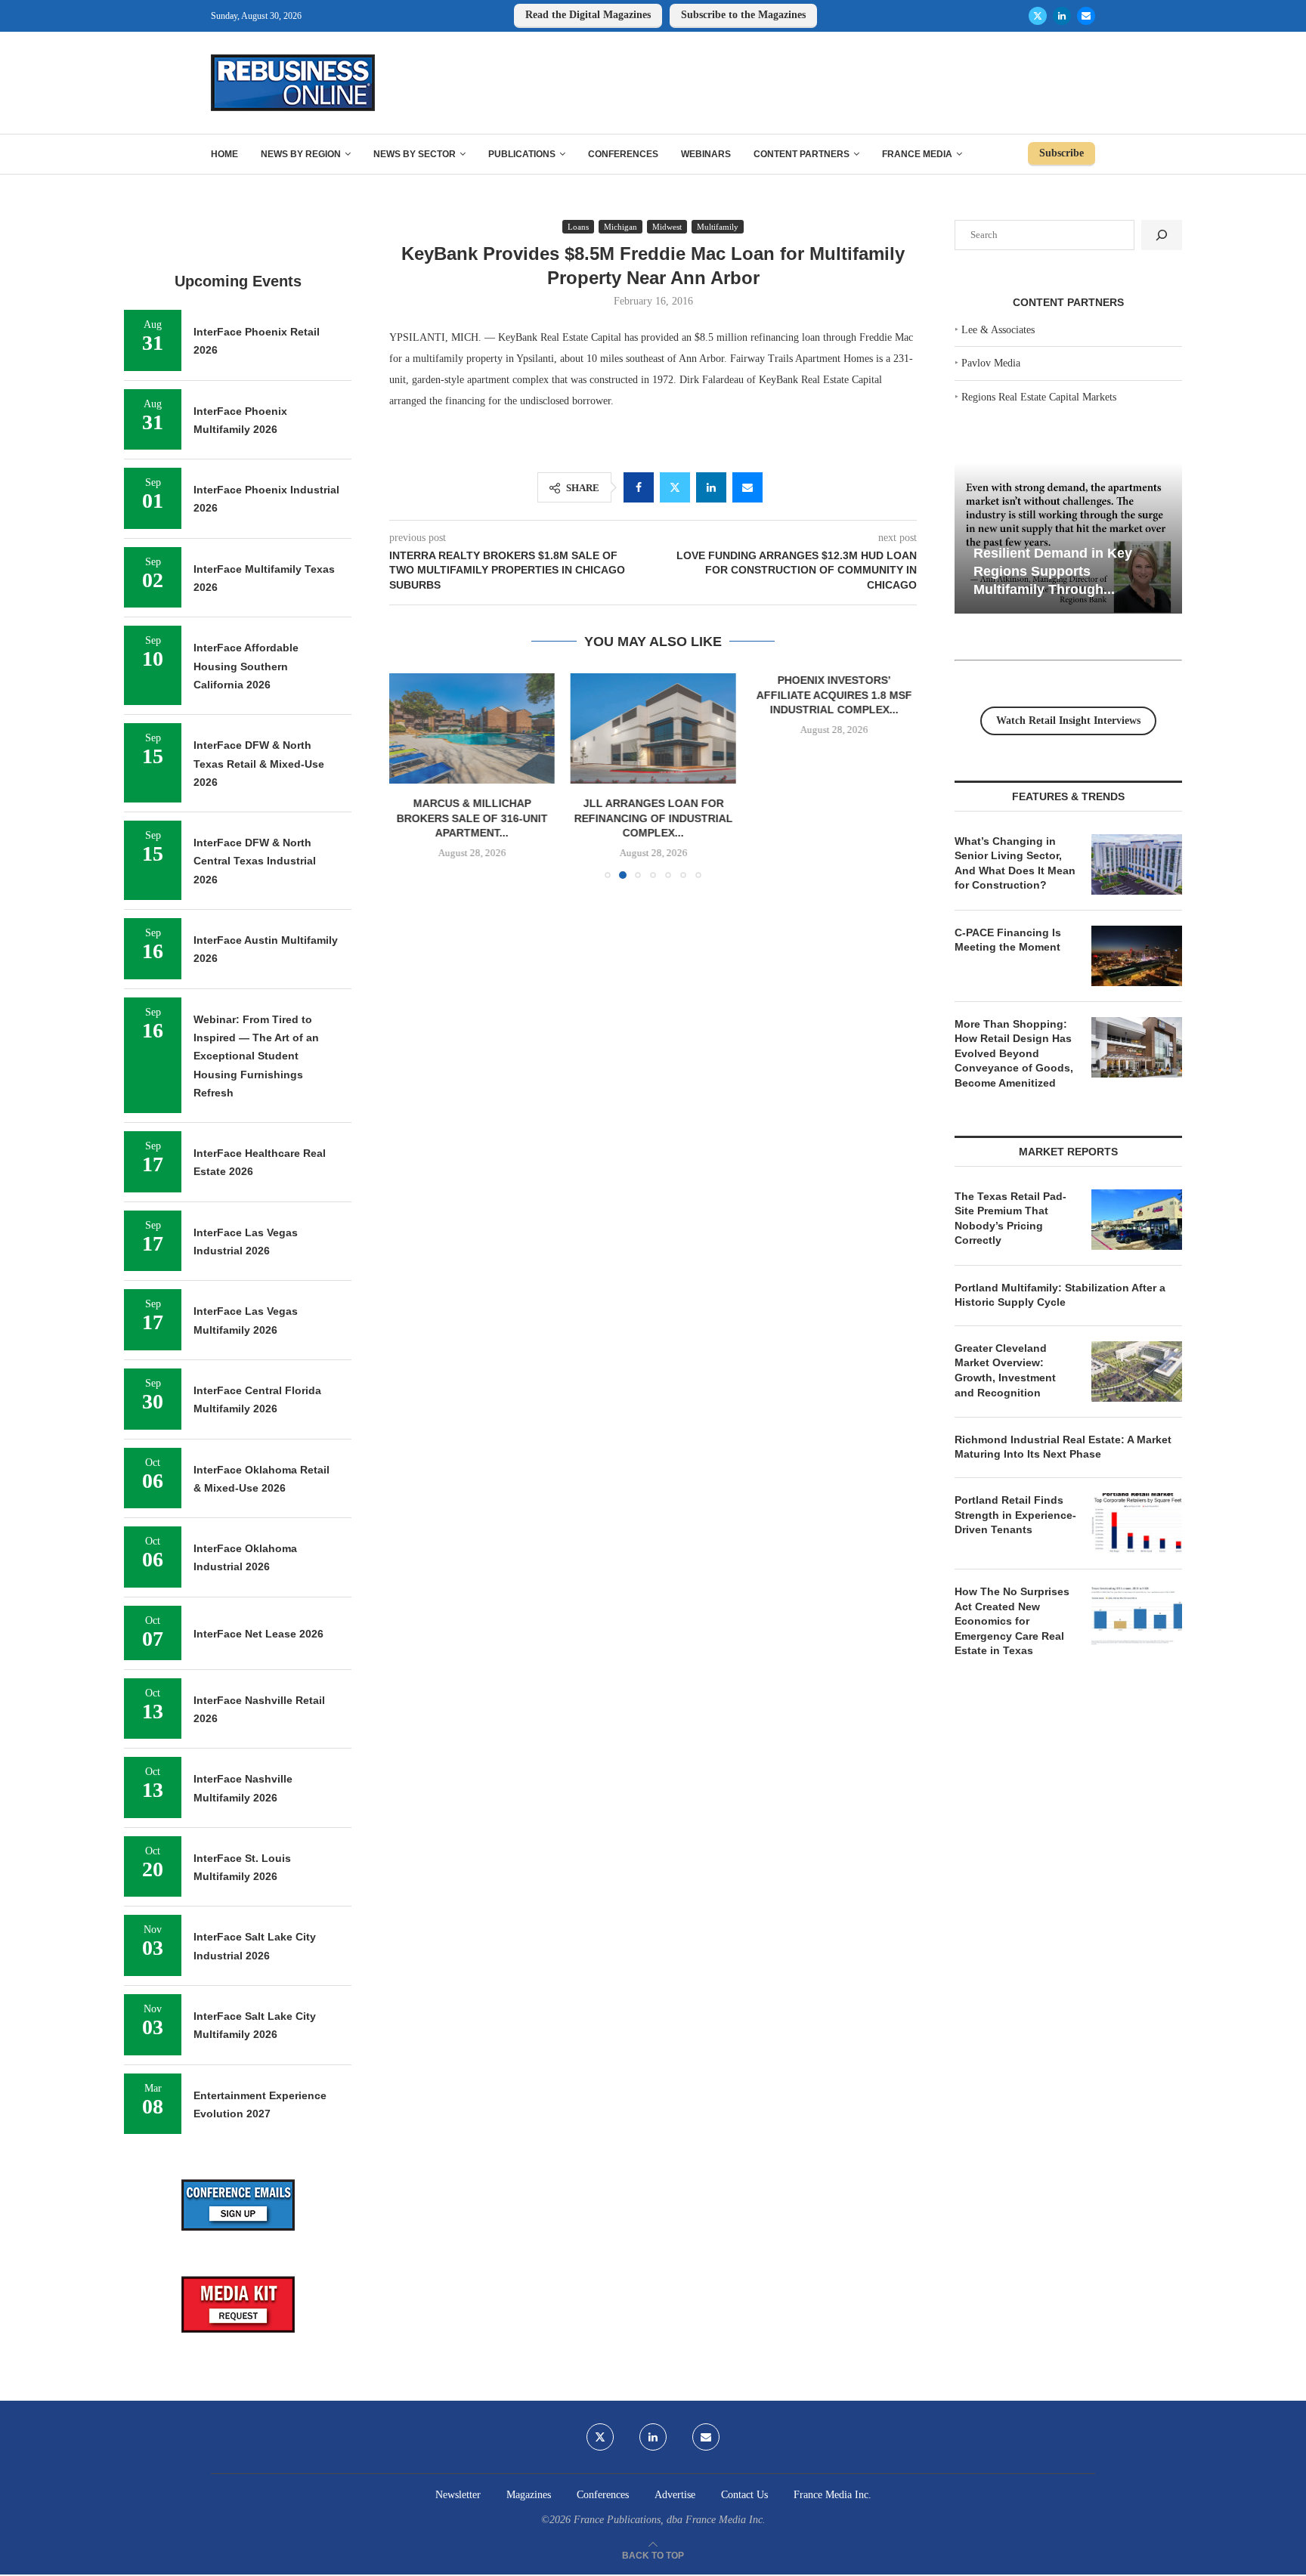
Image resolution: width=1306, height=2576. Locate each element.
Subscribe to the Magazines (743, 15)
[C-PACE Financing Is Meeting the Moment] (1137, 956)
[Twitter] (1038, 16)
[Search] (1162, 235)
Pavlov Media (991, 363)
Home (224, 154)
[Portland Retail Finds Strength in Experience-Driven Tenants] (1137, 1523)
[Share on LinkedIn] (711, 487)
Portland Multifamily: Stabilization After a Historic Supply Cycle (1060, 1295)
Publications (522, 154)
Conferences (623, 154)
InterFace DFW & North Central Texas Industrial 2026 (255, 861)
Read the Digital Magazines (588, 15)
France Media (917, 154)
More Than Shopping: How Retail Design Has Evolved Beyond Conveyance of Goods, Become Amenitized (1014, 1053)
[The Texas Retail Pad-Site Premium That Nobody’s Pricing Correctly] (1137, 1220)
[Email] (1086, 16)
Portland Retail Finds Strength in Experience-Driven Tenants (1015, 1515)
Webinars (706, 154)
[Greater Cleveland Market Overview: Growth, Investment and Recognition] (1137, 1371)
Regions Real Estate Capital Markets (1039, 397)
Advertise (675, 2495)
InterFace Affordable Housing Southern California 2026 (246, 666)
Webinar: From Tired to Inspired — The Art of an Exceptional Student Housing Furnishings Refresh (256, 1056)
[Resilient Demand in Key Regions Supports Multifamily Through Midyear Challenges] (1068, 538)
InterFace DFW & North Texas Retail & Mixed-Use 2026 (259, 764)
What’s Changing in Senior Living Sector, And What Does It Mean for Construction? (1015, 863)
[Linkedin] (1062, 16)
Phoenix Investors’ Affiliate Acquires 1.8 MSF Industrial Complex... (834, 695)
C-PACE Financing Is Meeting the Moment (1008, 940)
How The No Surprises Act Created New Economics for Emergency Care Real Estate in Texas (1012, 1621)
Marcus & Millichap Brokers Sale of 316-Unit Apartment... (472, 818)
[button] (410, 775)
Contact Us (744, 2495)
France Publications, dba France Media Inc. (670, 2520)
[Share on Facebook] (639, 487)
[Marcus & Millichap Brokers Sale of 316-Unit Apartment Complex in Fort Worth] (472, 728)
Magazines (529, 2495)
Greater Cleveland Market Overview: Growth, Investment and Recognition (1005, 1370)
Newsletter (458, 2495)
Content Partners (802, 154)
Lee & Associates (998, 330)
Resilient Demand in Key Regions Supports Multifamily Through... (1053, 571)
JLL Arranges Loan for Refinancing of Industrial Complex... (653, 818)
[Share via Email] (747, 487)
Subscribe (1062, 153)
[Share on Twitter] (675, 487)
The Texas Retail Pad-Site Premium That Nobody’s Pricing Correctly (1010, 1218)
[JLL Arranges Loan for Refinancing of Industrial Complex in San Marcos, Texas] (653, 728)
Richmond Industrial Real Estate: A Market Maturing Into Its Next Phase (1063, 1447)
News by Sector (415, 154)
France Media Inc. (832, 2495)
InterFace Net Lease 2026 (258, 1634)
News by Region (301, 154)
